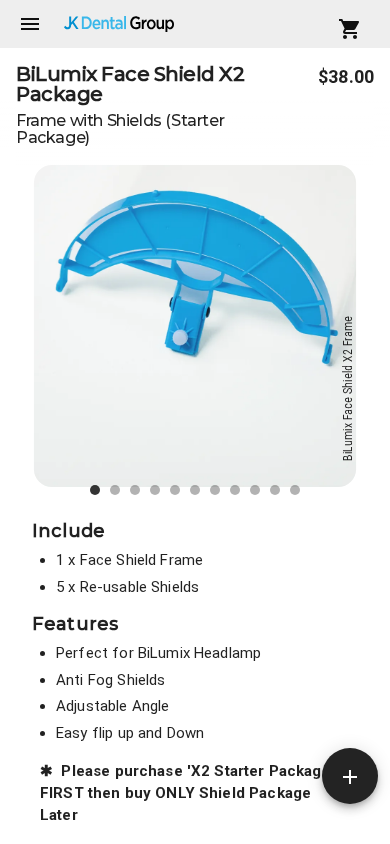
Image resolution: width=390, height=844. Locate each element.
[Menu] (30, 24)
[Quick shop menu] (350, 776)
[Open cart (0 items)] (350, 29)
